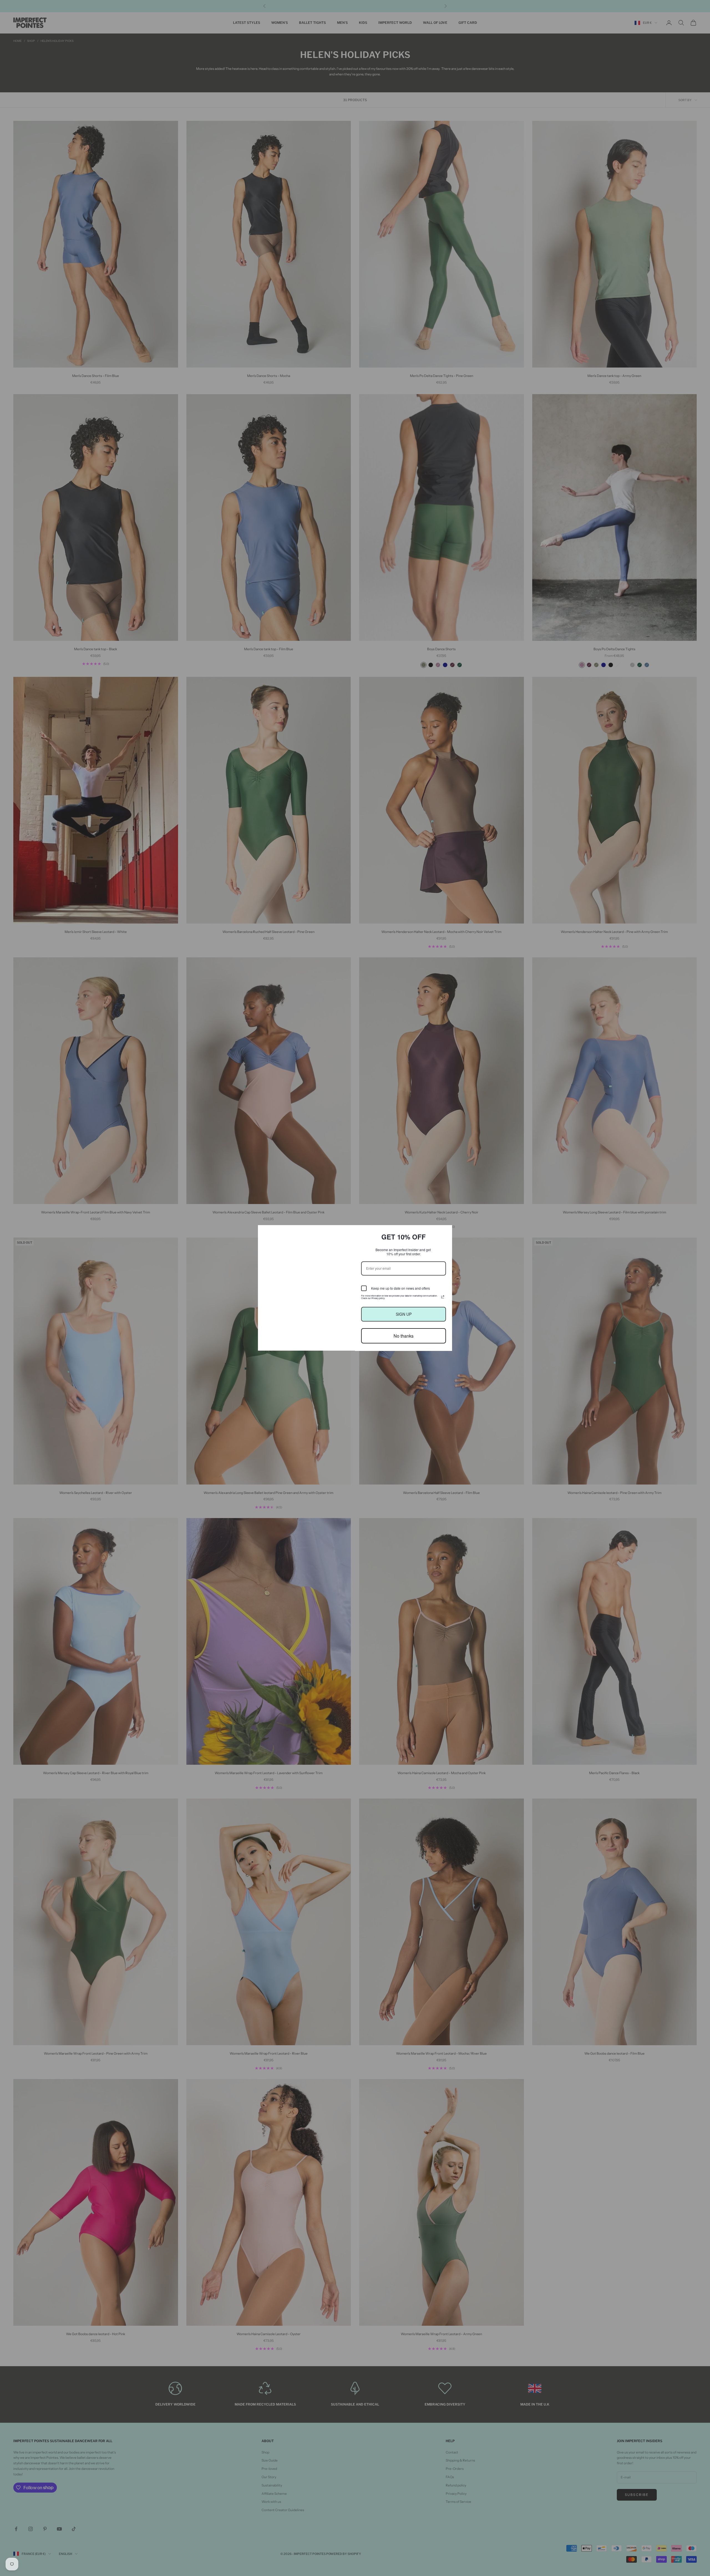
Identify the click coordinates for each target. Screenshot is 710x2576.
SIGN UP (404, 1314)
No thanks (404, 1336)
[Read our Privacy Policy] (443, 1297)
